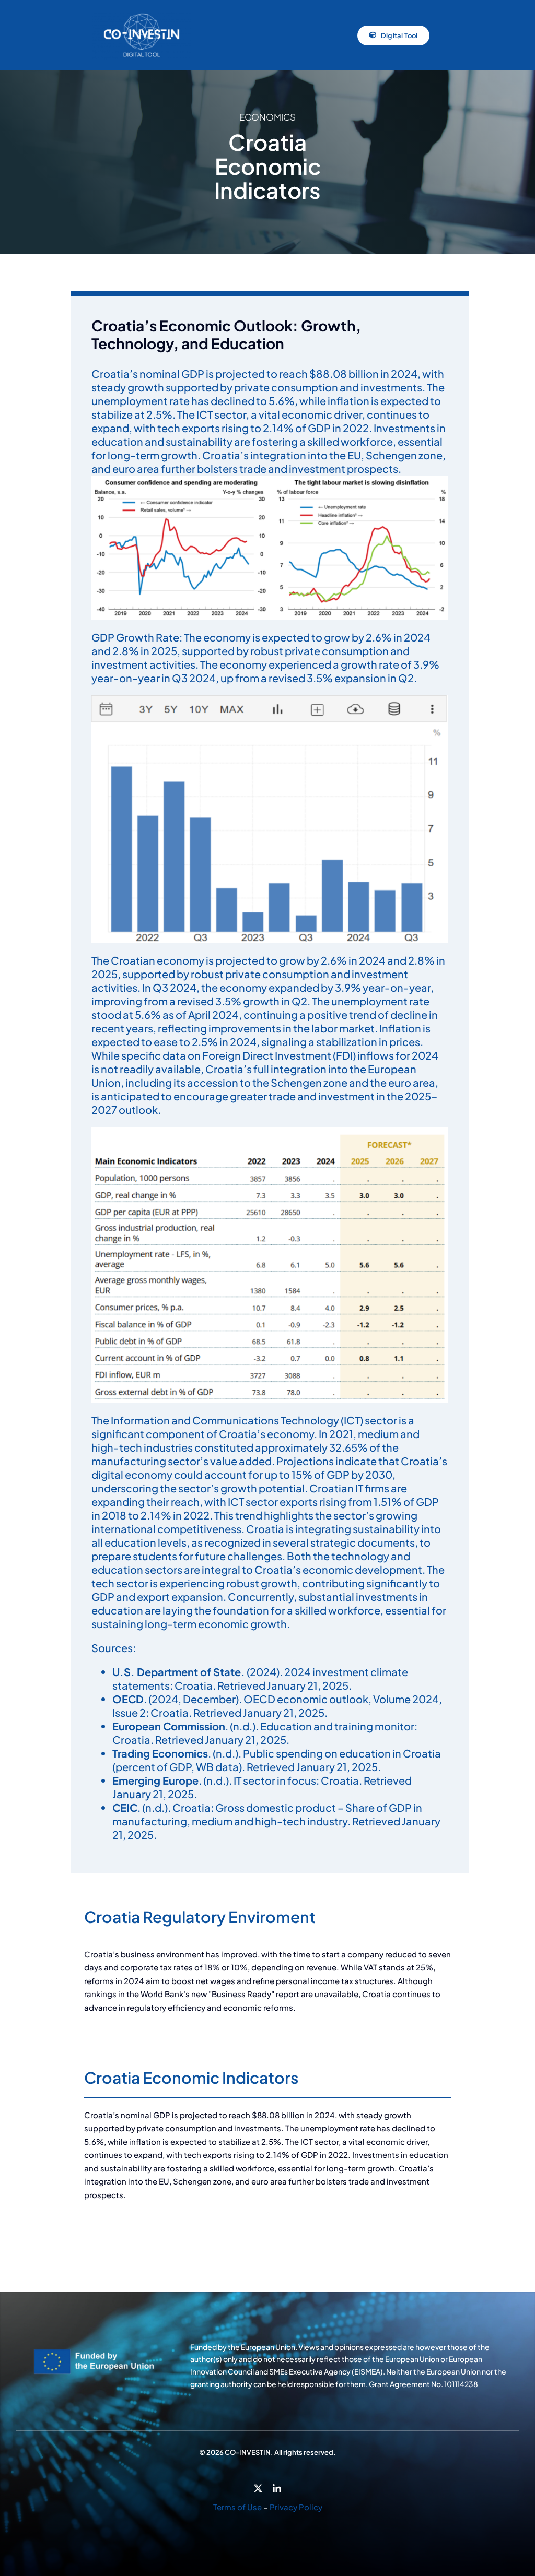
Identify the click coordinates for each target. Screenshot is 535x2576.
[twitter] (258, 2488)
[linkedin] (277, 2488)
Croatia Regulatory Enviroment (200, 1917)
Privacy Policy (296, 2507)
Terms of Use (237, 2507)
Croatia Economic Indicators (191, 2078)
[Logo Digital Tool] (142, 15)
